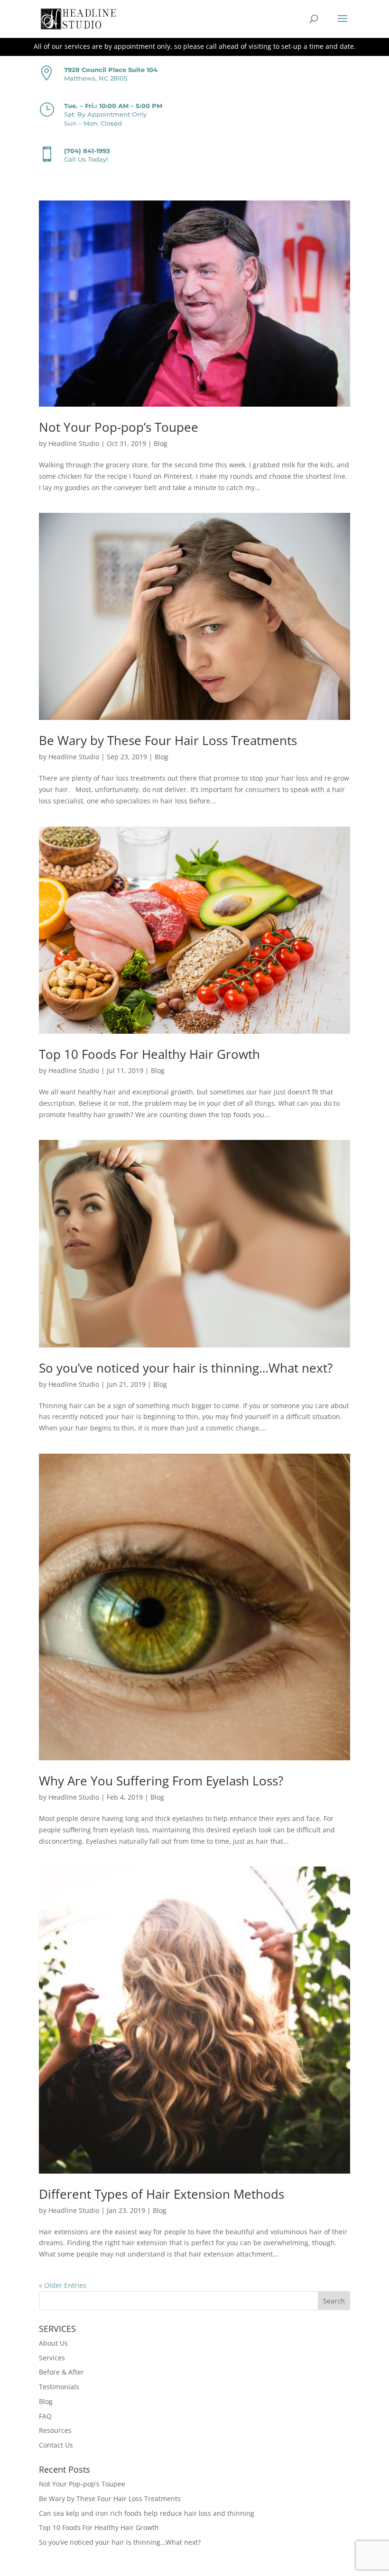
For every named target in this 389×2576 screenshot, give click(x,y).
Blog (161, 443)
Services (52, 2358)
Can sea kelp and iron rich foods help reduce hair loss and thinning (147, 2513)
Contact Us (56, 2445)
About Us (53, 2343)
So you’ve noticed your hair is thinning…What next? (186, 1368)
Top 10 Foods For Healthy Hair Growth (149, 1054)
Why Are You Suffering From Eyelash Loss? (161, 1781)
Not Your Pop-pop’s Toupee (119, 427)
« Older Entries (63, 2285)
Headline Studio (74, 443)
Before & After (61, 2372)
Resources (55, 2430)
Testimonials (59, 2387)
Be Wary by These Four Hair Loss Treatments (168, 740)
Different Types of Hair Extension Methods (162, 2194)
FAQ (45, 2416)
